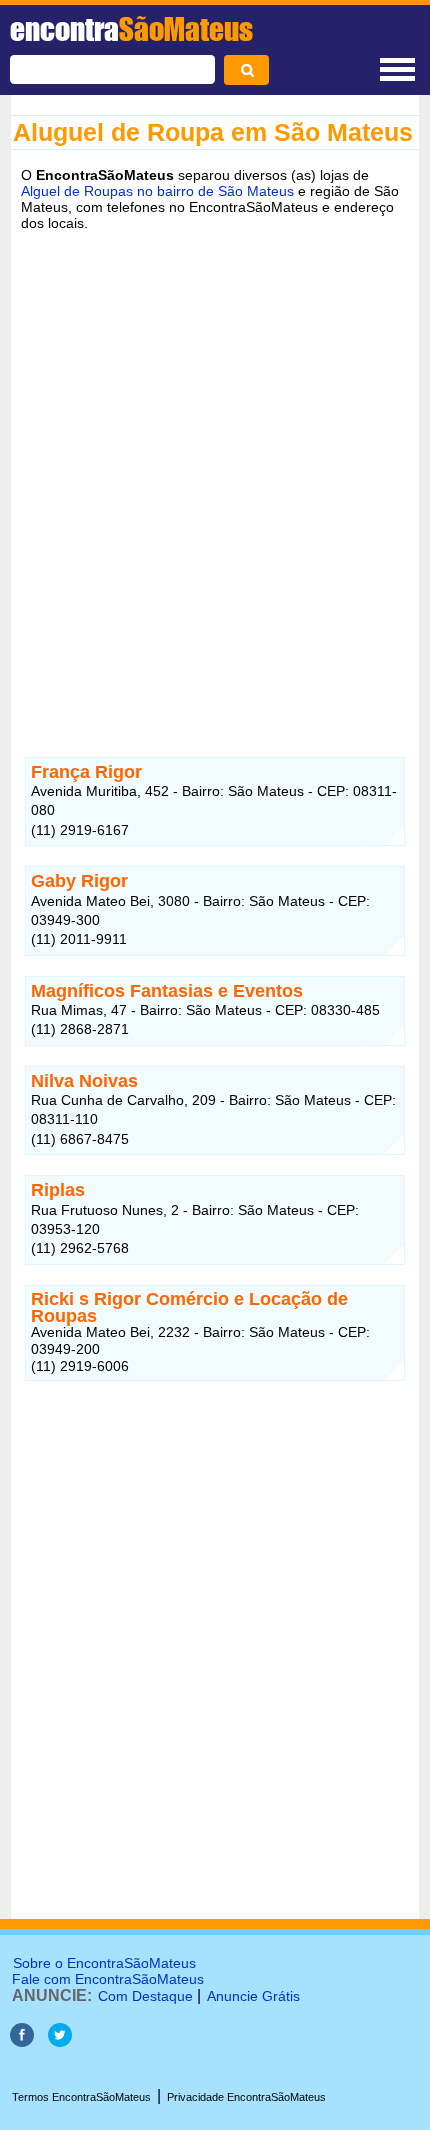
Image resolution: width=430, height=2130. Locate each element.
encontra (131, 29)
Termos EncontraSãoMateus (81, 2097)
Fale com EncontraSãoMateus (108, 1979)
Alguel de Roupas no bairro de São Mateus (157, 191)
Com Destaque (145, 1996)
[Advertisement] (215, 470)
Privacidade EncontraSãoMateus (246, 2097)
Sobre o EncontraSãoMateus (104, 1963)
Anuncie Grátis (253, 1996)
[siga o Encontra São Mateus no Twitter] (60, 2041)
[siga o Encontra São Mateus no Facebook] (22, 2041)
